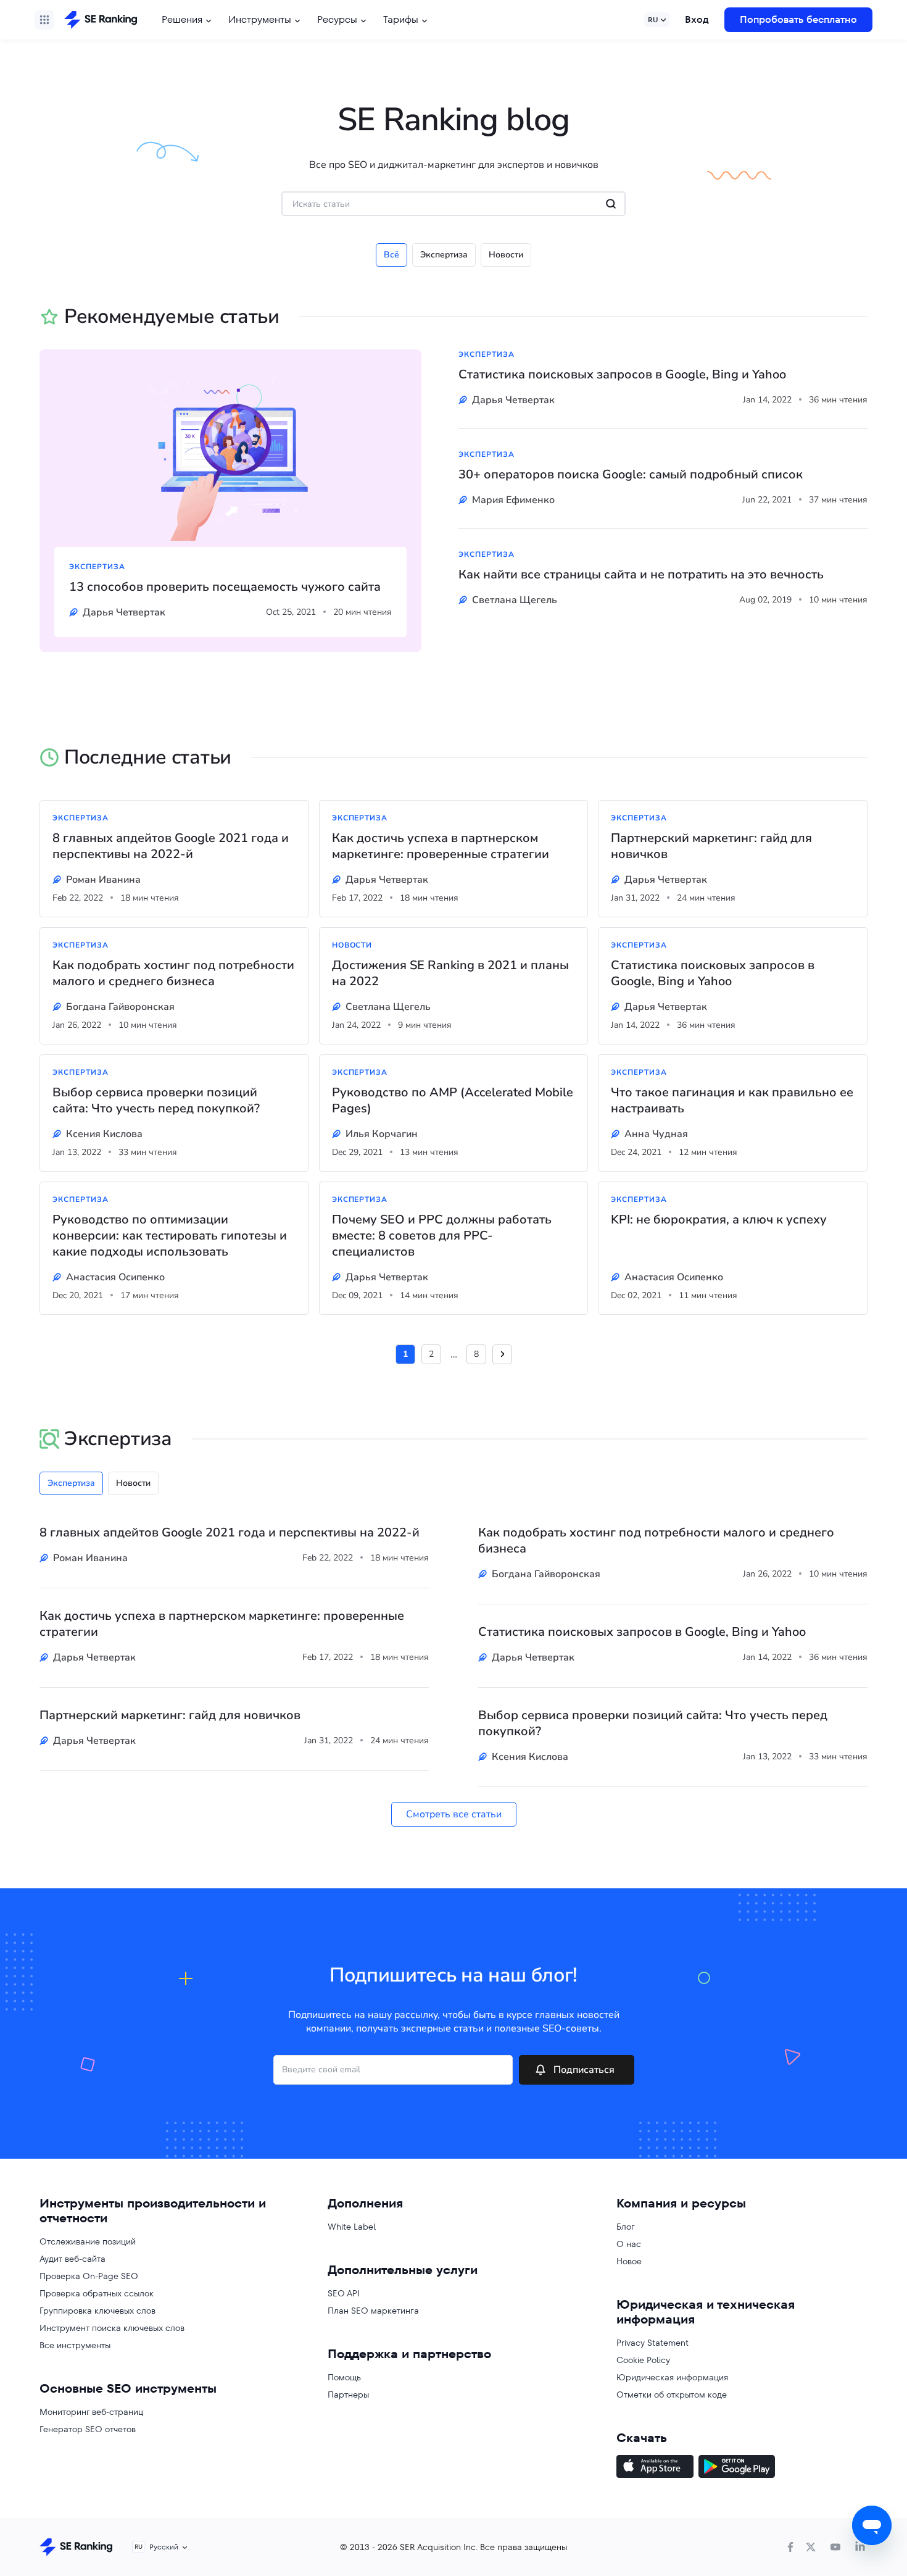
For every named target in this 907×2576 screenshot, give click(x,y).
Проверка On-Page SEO (89, 2276)
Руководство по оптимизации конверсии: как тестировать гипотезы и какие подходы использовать (170, 1236)
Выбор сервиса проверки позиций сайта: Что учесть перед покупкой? (156, 1101)
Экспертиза (444, 255)
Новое (629, 2261)
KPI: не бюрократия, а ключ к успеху (719, 1220)
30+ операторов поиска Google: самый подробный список (631, 475)
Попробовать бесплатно (798, 19)
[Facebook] (790, 2547)
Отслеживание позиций (88, 2241)
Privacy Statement (652, 2343)
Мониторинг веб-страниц (91, 2412)
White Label (352, 2227)
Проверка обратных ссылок (97, 2293)
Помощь (344, 2377)
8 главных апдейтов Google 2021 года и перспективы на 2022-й (171, 846)
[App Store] (655, 2468)
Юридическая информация (672, 2377)
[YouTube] (835, 2547)
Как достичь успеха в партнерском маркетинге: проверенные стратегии (441, 846)
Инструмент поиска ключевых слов (112, 2328)
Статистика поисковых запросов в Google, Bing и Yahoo (622, 375)
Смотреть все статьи (454, 1814)
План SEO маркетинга (373, 2311)
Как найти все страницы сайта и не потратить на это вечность (641, 575)
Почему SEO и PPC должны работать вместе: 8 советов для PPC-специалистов (442, 1236)
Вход (697, 19)
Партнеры (348, 2395)
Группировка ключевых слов (97, 2311)
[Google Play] (737, 2468)
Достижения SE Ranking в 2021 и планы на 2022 (450, 973)
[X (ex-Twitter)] (811, 2547)
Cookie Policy (643, 2360)
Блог (626, 2227)
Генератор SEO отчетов (88, 2429)
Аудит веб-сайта (72, 2259)
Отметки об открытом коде (672, 2395)
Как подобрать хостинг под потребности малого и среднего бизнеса (173, 973)
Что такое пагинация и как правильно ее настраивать (732, 1101)
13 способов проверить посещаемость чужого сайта (225, 587)
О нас (629, 2244)
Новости (506, 255)
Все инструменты (75, 2345)
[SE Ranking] (101, 20)
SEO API (344, 2293)
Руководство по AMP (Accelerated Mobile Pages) (453, 1101)
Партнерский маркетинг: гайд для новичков (711, 846)
